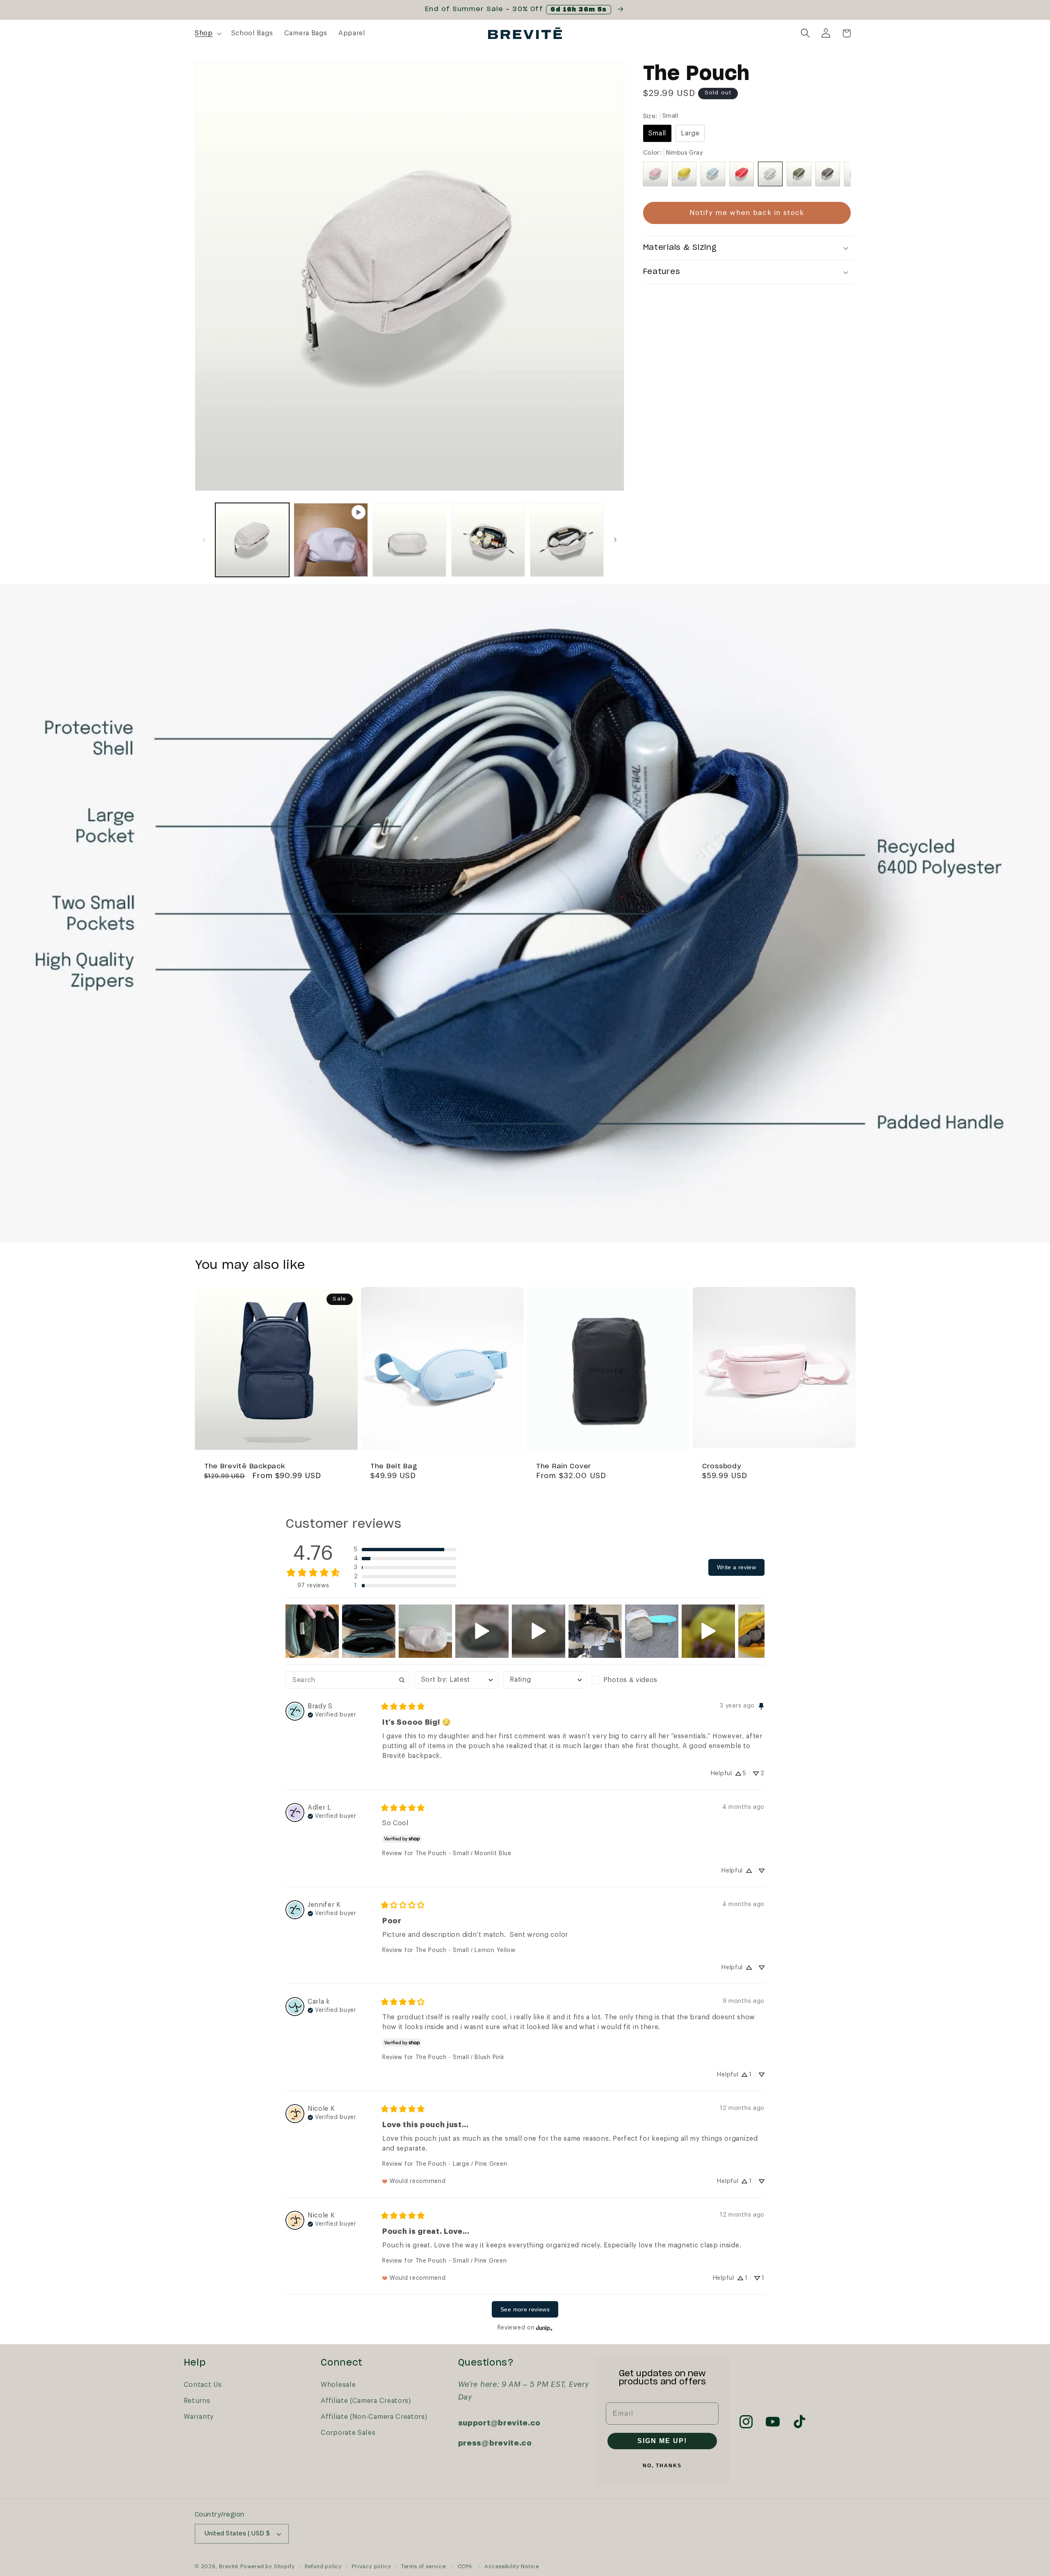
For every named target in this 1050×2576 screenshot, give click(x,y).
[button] (207, 33)
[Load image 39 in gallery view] (567, 540)
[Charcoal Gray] (828, 174)
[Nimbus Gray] (770, 174)
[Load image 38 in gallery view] (488, 540)
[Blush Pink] (655, 174)
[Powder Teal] (799, 174)
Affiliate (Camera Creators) (366, 2401)
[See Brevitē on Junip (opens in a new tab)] (544, 2328)
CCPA (465, 2567)
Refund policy (323, 2567)
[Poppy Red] (742, 174)
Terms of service (423, 2567)
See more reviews (525, 2309)
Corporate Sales (348, 2433)
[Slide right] (615, 540)
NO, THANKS (662, 2466)
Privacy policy (371, 2567)
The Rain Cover (564, 1466)
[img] (332, 1714)
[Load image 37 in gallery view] (409, 540)
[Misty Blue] (713, 174)
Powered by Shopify (268, 2567)
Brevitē (229, 2567)
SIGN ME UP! (662, 2441)
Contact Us (203, 2385)
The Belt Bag (394, 1466)
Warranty (199, 2417)
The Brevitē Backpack (245, 1466)
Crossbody (721, 1466)
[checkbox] (634, 1680)
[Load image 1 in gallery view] (252, 540)
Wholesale (338, 2385)
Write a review (736, 1567)
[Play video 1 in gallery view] (331, 540)
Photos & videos (630, 1680)
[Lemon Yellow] (684, 174)
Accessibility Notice (512, 2567)
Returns (197, 2401)
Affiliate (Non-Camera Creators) (374, 2417)
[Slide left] (204, 540)
